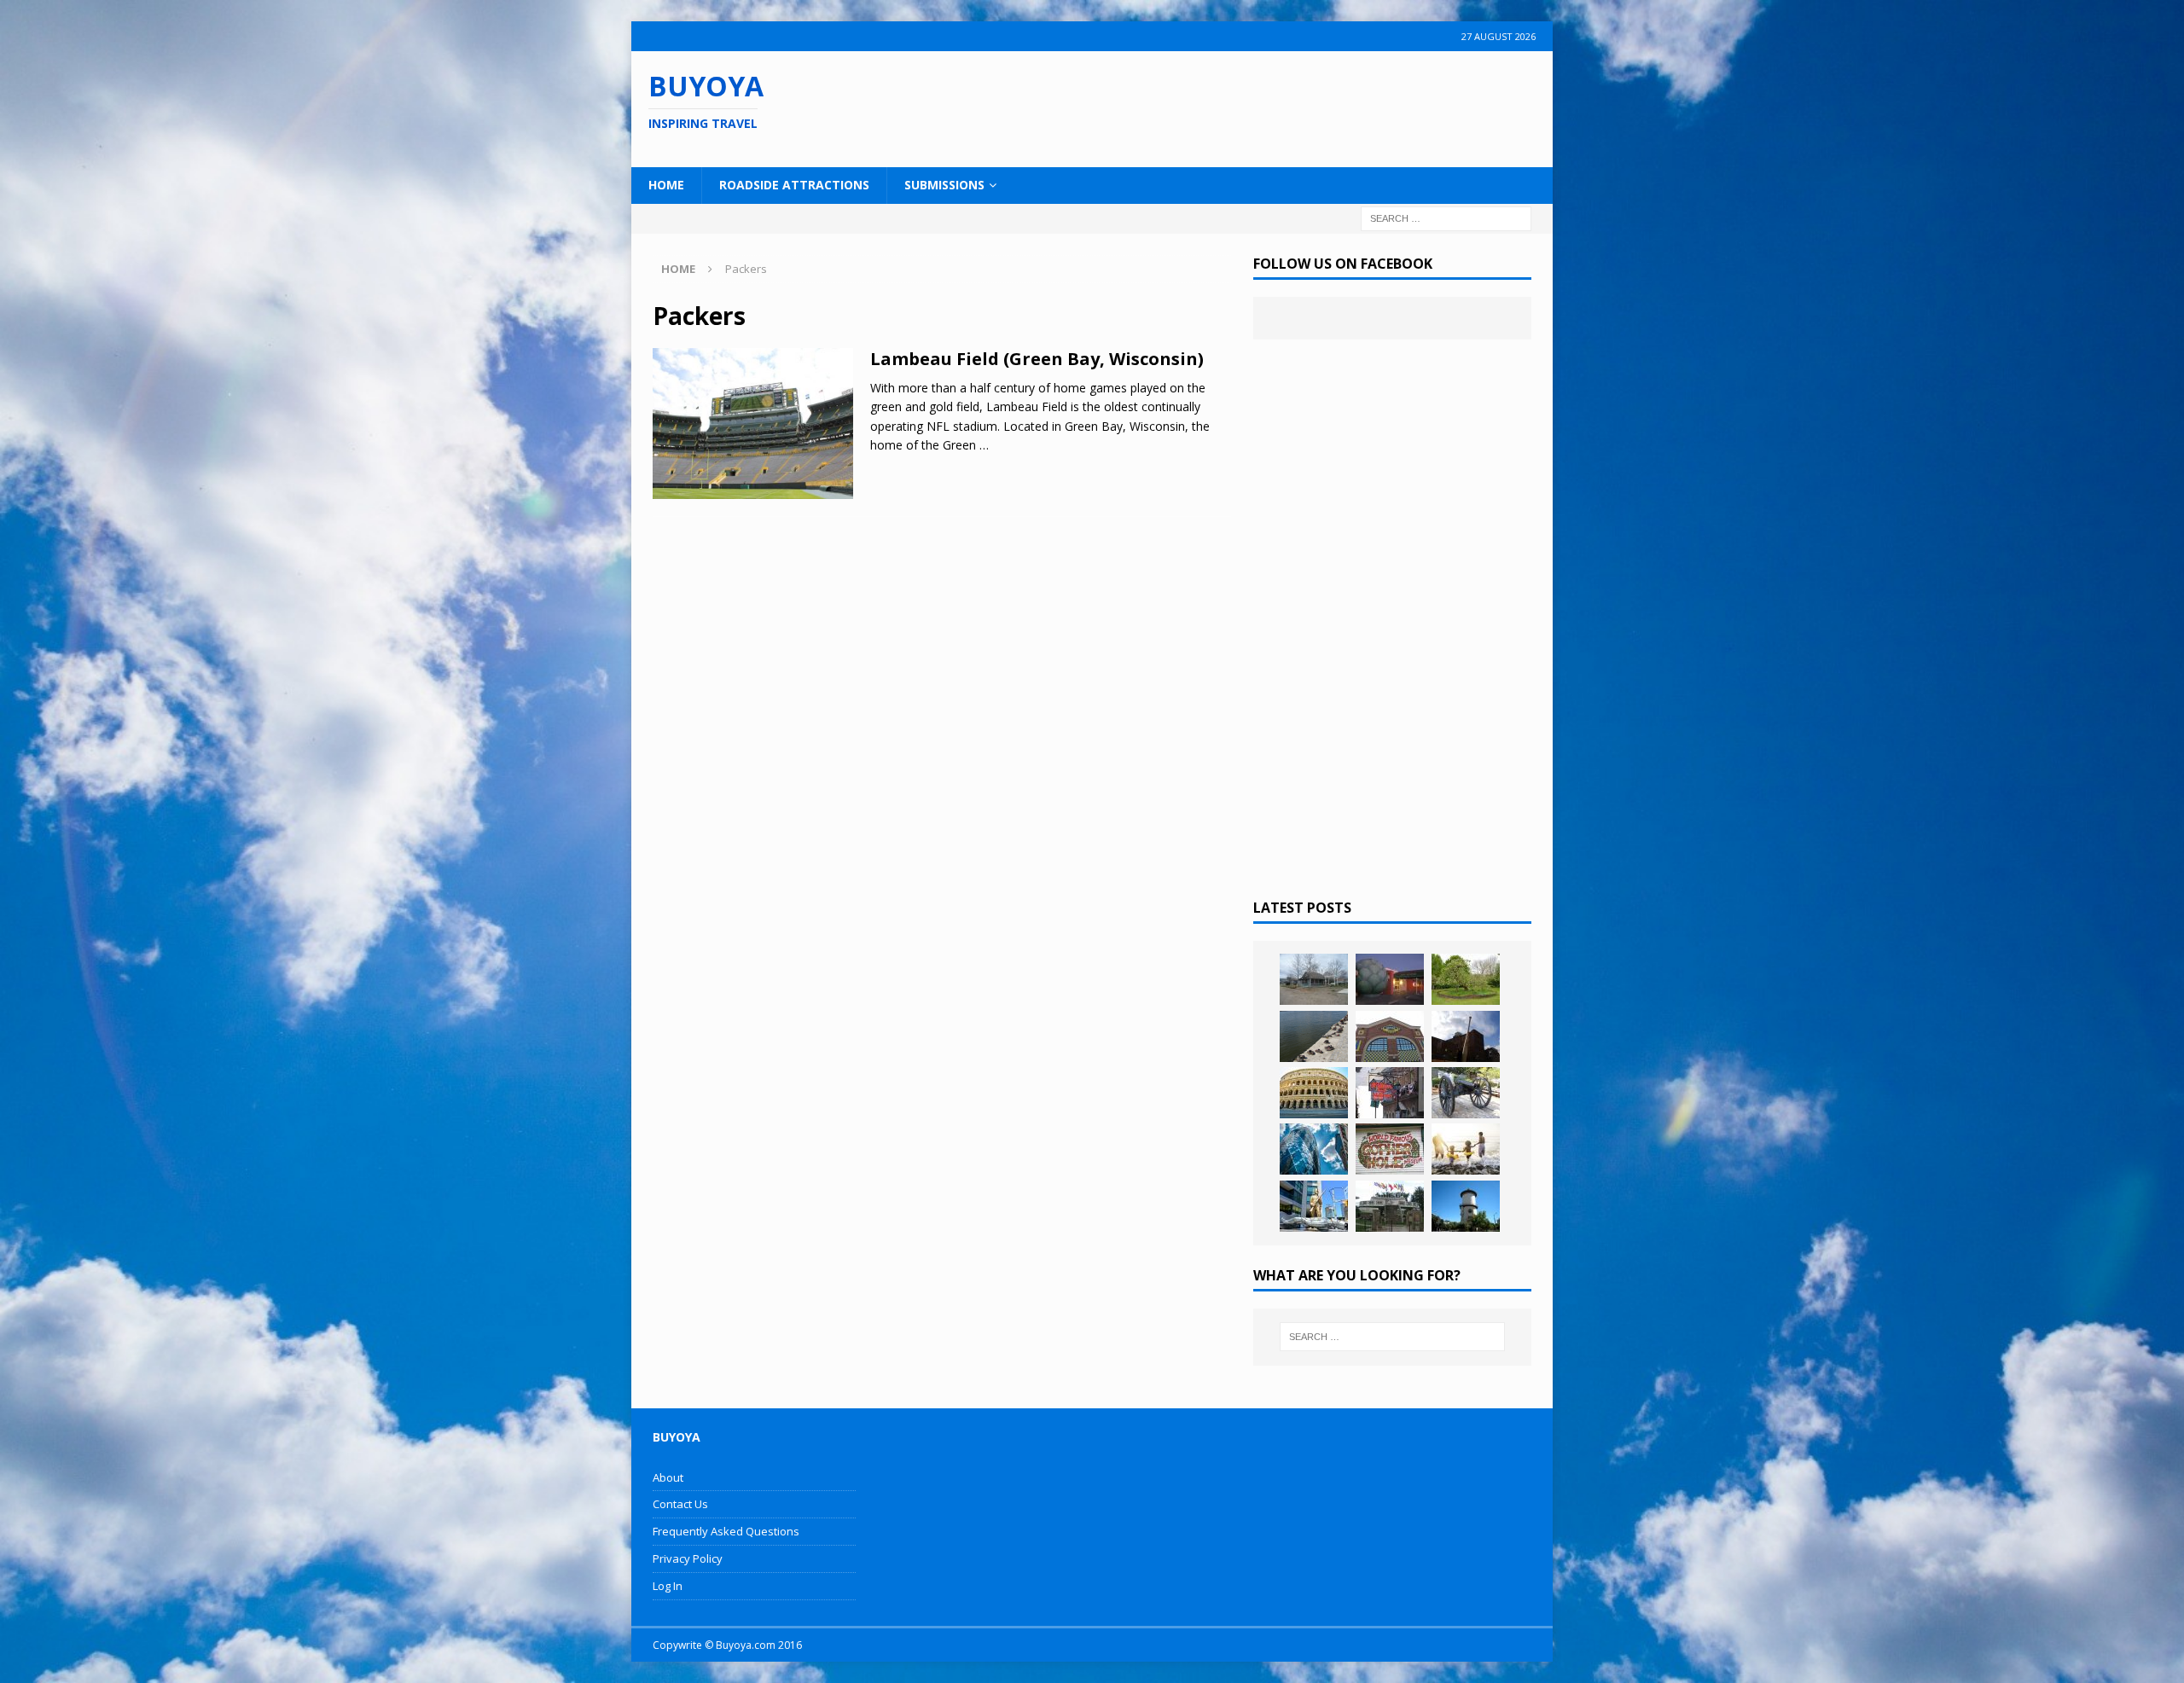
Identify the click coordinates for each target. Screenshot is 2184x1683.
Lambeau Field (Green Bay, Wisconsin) (1037, 359)
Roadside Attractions (794, 185)
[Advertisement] (1202, 107)
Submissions (944, 185)
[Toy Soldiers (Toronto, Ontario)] (1314, 1206)
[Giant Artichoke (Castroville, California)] (1390, 979)
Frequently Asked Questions (726, 1531)
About (668, 1477)
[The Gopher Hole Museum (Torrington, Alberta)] (1390, 1149)
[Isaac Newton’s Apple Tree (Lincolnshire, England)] (1466, 979)
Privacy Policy (688, 1558)
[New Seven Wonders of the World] (1314, 1093)
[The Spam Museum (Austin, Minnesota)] (1390, 1036)
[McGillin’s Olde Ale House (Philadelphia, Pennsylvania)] (1390, 1093)
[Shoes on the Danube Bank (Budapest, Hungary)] (1314, 1036)
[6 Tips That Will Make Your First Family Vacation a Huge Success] (1466, 1149)
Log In (668, 1586)
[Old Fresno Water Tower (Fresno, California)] (1466, 1206)
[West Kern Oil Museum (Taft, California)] (1314, 979)
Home (666, 185)
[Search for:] (1446, 217)
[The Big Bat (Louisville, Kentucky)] (1466, 1036)
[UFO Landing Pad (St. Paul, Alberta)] (1390, 1206)
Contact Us (680, 1504)
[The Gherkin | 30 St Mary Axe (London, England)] (1314, 1149)
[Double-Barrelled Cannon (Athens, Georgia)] (1466, 1093)
